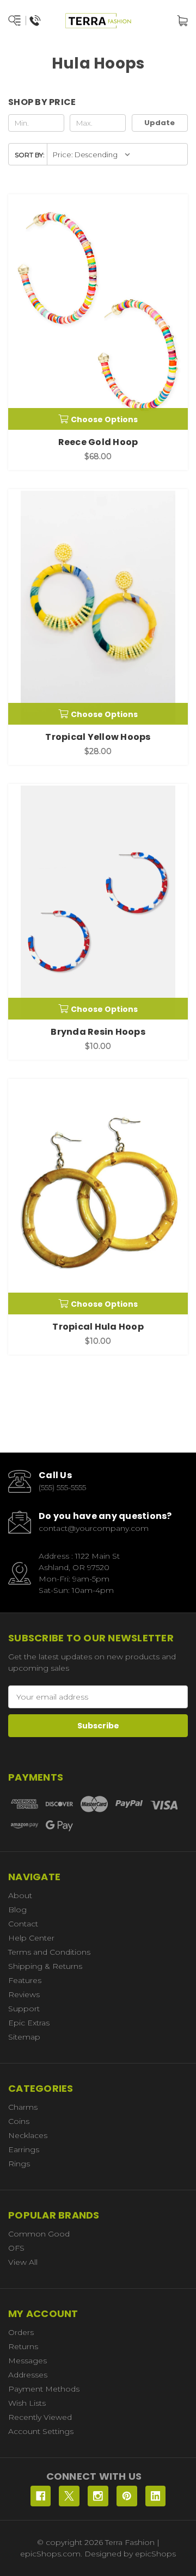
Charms (23, 2107)
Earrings (24, 2149)
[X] (69, 2496)
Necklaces (28, 2135)
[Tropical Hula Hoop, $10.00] (98, 1197)
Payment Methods (44, 2389)
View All (23, 2262)
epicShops (155, 2554)
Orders (21, 2332)
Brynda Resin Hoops (98, 1032)
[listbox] (92, 154)
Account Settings (41, 2431)
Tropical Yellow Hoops (98, 737)
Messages (27, 2361)
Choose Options (104, 419)
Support (24, 2009)
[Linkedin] (156, 2496)
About (20, 1895)
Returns (23, 2346)
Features (25, 1980)
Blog (17, 1910)
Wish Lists (27, 2403)
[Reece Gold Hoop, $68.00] (98, 312)
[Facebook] (41, 2496)
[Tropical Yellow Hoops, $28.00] (98, 607)
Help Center (31, 1938)
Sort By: (30, 155)
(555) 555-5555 (62, 1487)
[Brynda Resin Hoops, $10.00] (98, 902)
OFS (16, 2248)
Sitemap (24, 2037)
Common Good (39, 2234)
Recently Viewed (40, 2417)
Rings (19, 2164)
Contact (23, 1924)
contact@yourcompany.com (94, 1528)
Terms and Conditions (49, 1952)
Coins (19, 2121)
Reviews (24, 1994)
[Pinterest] (127, 2496)
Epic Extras (29, 2023)
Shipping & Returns (45, 1966)
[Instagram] (98, 2496)
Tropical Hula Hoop (98, 1327)
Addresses (28, 2375)
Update (160, 123)
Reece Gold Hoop (98, 442)
